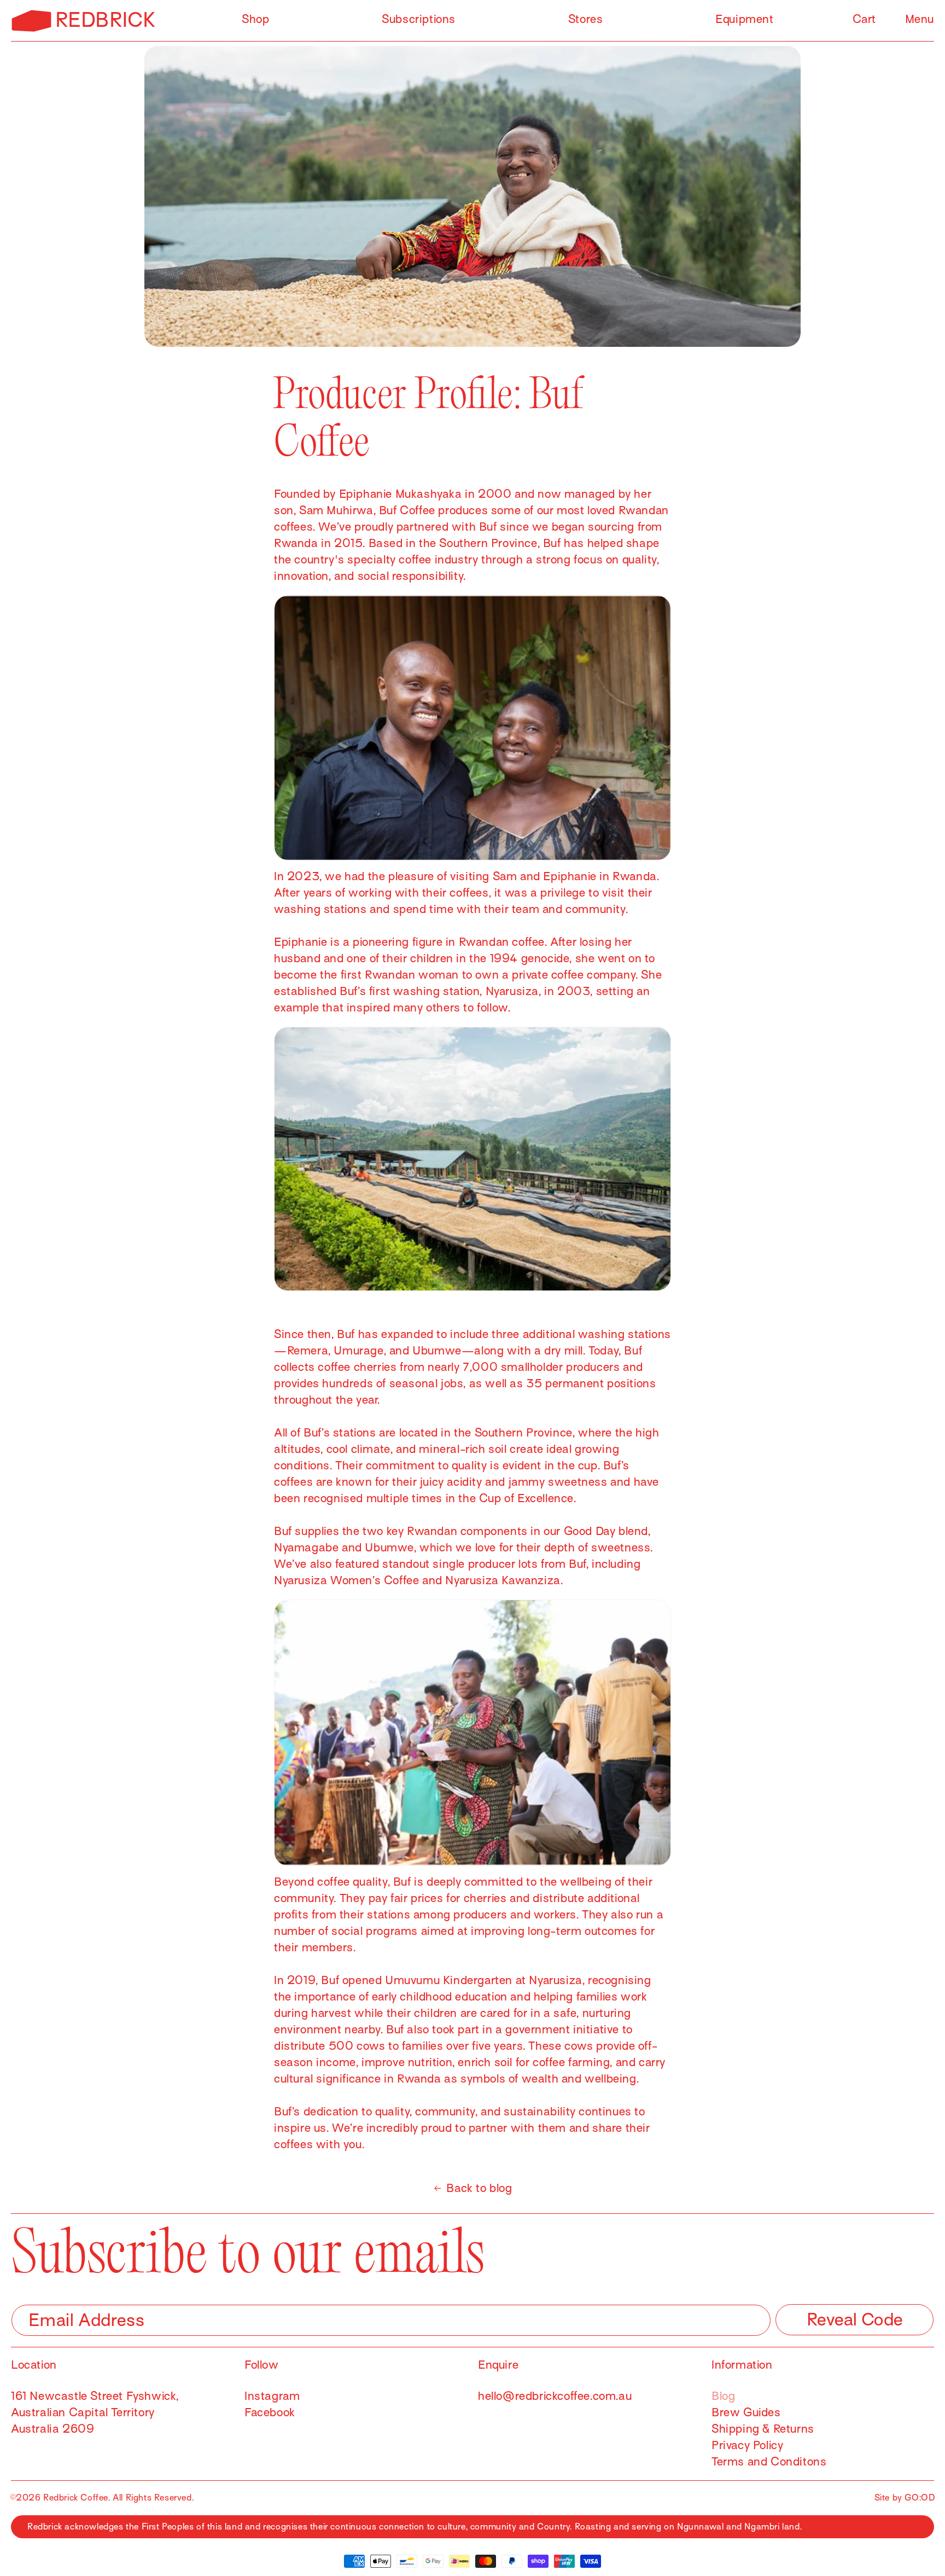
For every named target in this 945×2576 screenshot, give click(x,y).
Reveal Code (855, 2319)
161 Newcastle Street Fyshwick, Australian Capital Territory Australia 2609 (95, 2412)
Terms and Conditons (769, 2462)
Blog (723, 2396)
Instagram (272, 2396)
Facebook (270, 2412)
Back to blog (479, 2188)
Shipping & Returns (763, 2429)
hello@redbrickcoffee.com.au (555, 2396)
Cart (864, 19)
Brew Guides (746, 2412)
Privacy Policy (747, 2445)
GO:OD (920, 2498)
